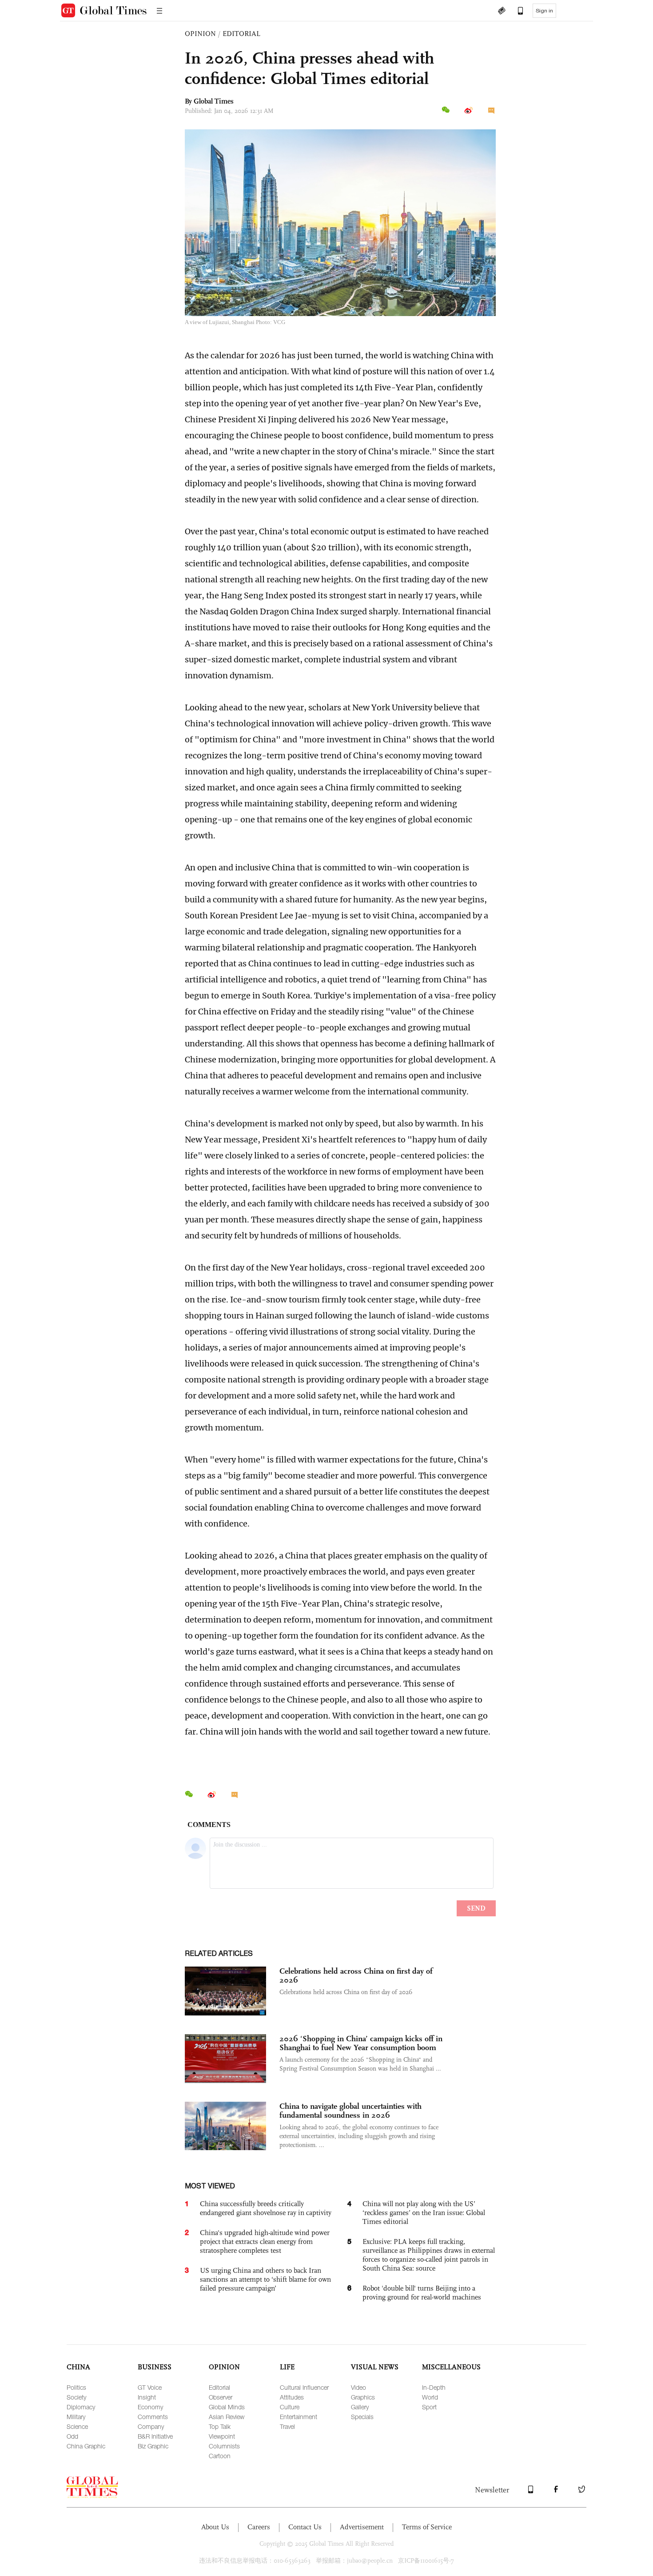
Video (358, 2387)
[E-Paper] (502, 12)
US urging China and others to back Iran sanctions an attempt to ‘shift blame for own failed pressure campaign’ (265, 2279)
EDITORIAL (241, 34)
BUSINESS (155, 2367)
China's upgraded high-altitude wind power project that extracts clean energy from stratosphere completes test (265, 2241)
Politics (76, 2387)
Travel (287, 2426)
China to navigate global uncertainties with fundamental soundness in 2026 (350, 2111)
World (430, 2397)
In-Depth (434, 2387)
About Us (215, 2527)
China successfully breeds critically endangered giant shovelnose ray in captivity (266, 2208)
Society (76, 2397)
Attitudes (292, 2397)
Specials (362, 2417)
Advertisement (362, 2527)
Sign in (544, 11)
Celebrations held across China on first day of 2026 (356, 1975)
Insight (147, 2397)
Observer (221, 2397)
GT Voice (150, 2387)
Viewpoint (222, 2436)
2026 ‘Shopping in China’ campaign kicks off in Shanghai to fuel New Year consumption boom (361, 2043)
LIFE (287, 2367)
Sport (429, 2407)
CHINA (78, 2367)
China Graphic (86, 2446)
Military (76, 2417)
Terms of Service (427, 2527)
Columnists (224, 2446)
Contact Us (305, 2527)
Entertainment (299, 2417)
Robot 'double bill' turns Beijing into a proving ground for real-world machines (422, 2293)
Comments (153, 2417)
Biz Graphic (153, 2446)
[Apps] (516, 12)
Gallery (360, 2407)
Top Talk (220, 2426)
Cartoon (220, 2456)
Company (151, 2426)
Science (77, 2426)
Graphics (363, 2397)
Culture (290, 2407)
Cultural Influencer (304, 2387)
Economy (150, 2407)
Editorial (219, 2387)
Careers (259, 2527)
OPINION (200, 34)
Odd (72, 2436)
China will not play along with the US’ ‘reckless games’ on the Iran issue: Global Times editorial (424, 2213)
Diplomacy (81, 2407)
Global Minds (227, 2407)
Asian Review (227, 2417)
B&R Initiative (155, 2436)
